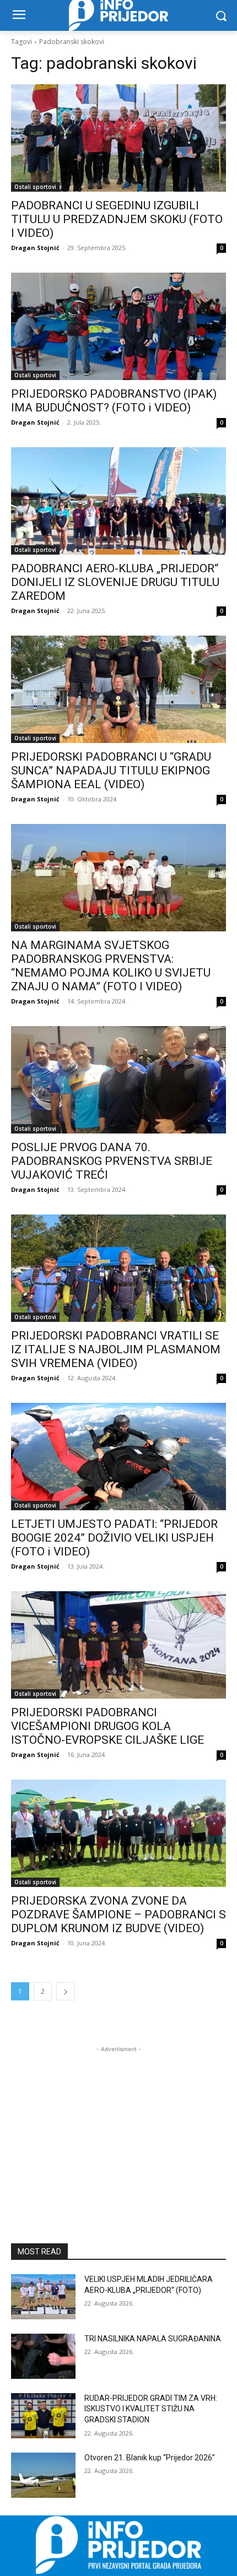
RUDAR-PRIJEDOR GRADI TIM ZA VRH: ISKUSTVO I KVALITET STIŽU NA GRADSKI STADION (151, 2409)
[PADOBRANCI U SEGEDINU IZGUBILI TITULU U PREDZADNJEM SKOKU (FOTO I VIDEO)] (118, 138)
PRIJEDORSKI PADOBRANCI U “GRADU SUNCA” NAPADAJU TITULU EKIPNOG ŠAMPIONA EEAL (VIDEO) (111, 771)
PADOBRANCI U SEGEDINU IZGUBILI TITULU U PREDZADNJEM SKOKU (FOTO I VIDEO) (117, 219)
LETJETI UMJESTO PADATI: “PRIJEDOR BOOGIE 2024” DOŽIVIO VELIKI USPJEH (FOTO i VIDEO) (114, 1538)
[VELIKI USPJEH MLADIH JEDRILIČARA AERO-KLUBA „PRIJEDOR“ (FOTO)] (43, 2297)
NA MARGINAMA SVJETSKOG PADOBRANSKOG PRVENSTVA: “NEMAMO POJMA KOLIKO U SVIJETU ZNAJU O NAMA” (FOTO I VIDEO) (111, 966)
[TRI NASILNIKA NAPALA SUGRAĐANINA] (43, 2356)
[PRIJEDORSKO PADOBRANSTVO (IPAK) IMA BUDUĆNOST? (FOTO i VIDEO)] (118, 326)
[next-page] (66, 1991)
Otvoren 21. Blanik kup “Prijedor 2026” (150, 2458)
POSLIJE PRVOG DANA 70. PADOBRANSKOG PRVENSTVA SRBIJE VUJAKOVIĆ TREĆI (112, 1161)
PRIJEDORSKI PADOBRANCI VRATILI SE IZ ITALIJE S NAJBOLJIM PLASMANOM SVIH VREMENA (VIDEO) (116, 1349)
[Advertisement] (118, 2124)
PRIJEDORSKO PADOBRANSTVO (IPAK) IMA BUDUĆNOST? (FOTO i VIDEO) (114, 401)
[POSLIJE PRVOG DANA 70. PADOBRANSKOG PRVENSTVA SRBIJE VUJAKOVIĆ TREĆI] (118, 1080)
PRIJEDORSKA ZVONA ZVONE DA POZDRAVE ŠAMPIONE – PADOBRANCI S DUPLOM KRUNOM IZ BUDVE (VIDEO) (118, 1915)
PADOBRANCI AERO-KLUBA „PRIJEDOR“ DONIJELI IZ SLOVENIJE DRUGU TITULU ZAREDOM (115, 582)
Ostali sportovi (35, 187)
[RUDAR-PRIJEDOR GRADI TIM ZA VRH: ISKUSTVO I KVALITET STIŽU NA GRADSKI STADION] (43, 2416)
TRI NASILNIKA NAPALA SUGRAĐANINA (153, 2339)
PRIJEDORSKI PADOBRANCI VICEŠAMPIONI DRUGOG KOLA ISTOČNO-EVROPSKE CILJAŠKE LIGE (107, 1726)
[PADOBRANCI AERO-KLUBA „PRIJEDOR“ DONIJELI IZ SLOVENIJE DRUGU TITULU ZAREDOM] (118, 501)
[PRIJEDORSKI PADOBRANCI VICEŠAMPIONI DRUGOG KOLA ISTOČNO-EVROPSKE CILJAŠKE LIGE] (118, 1645)
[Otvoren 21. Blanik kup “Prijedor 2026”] (43, 2475)
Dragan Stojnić (35, 248)
